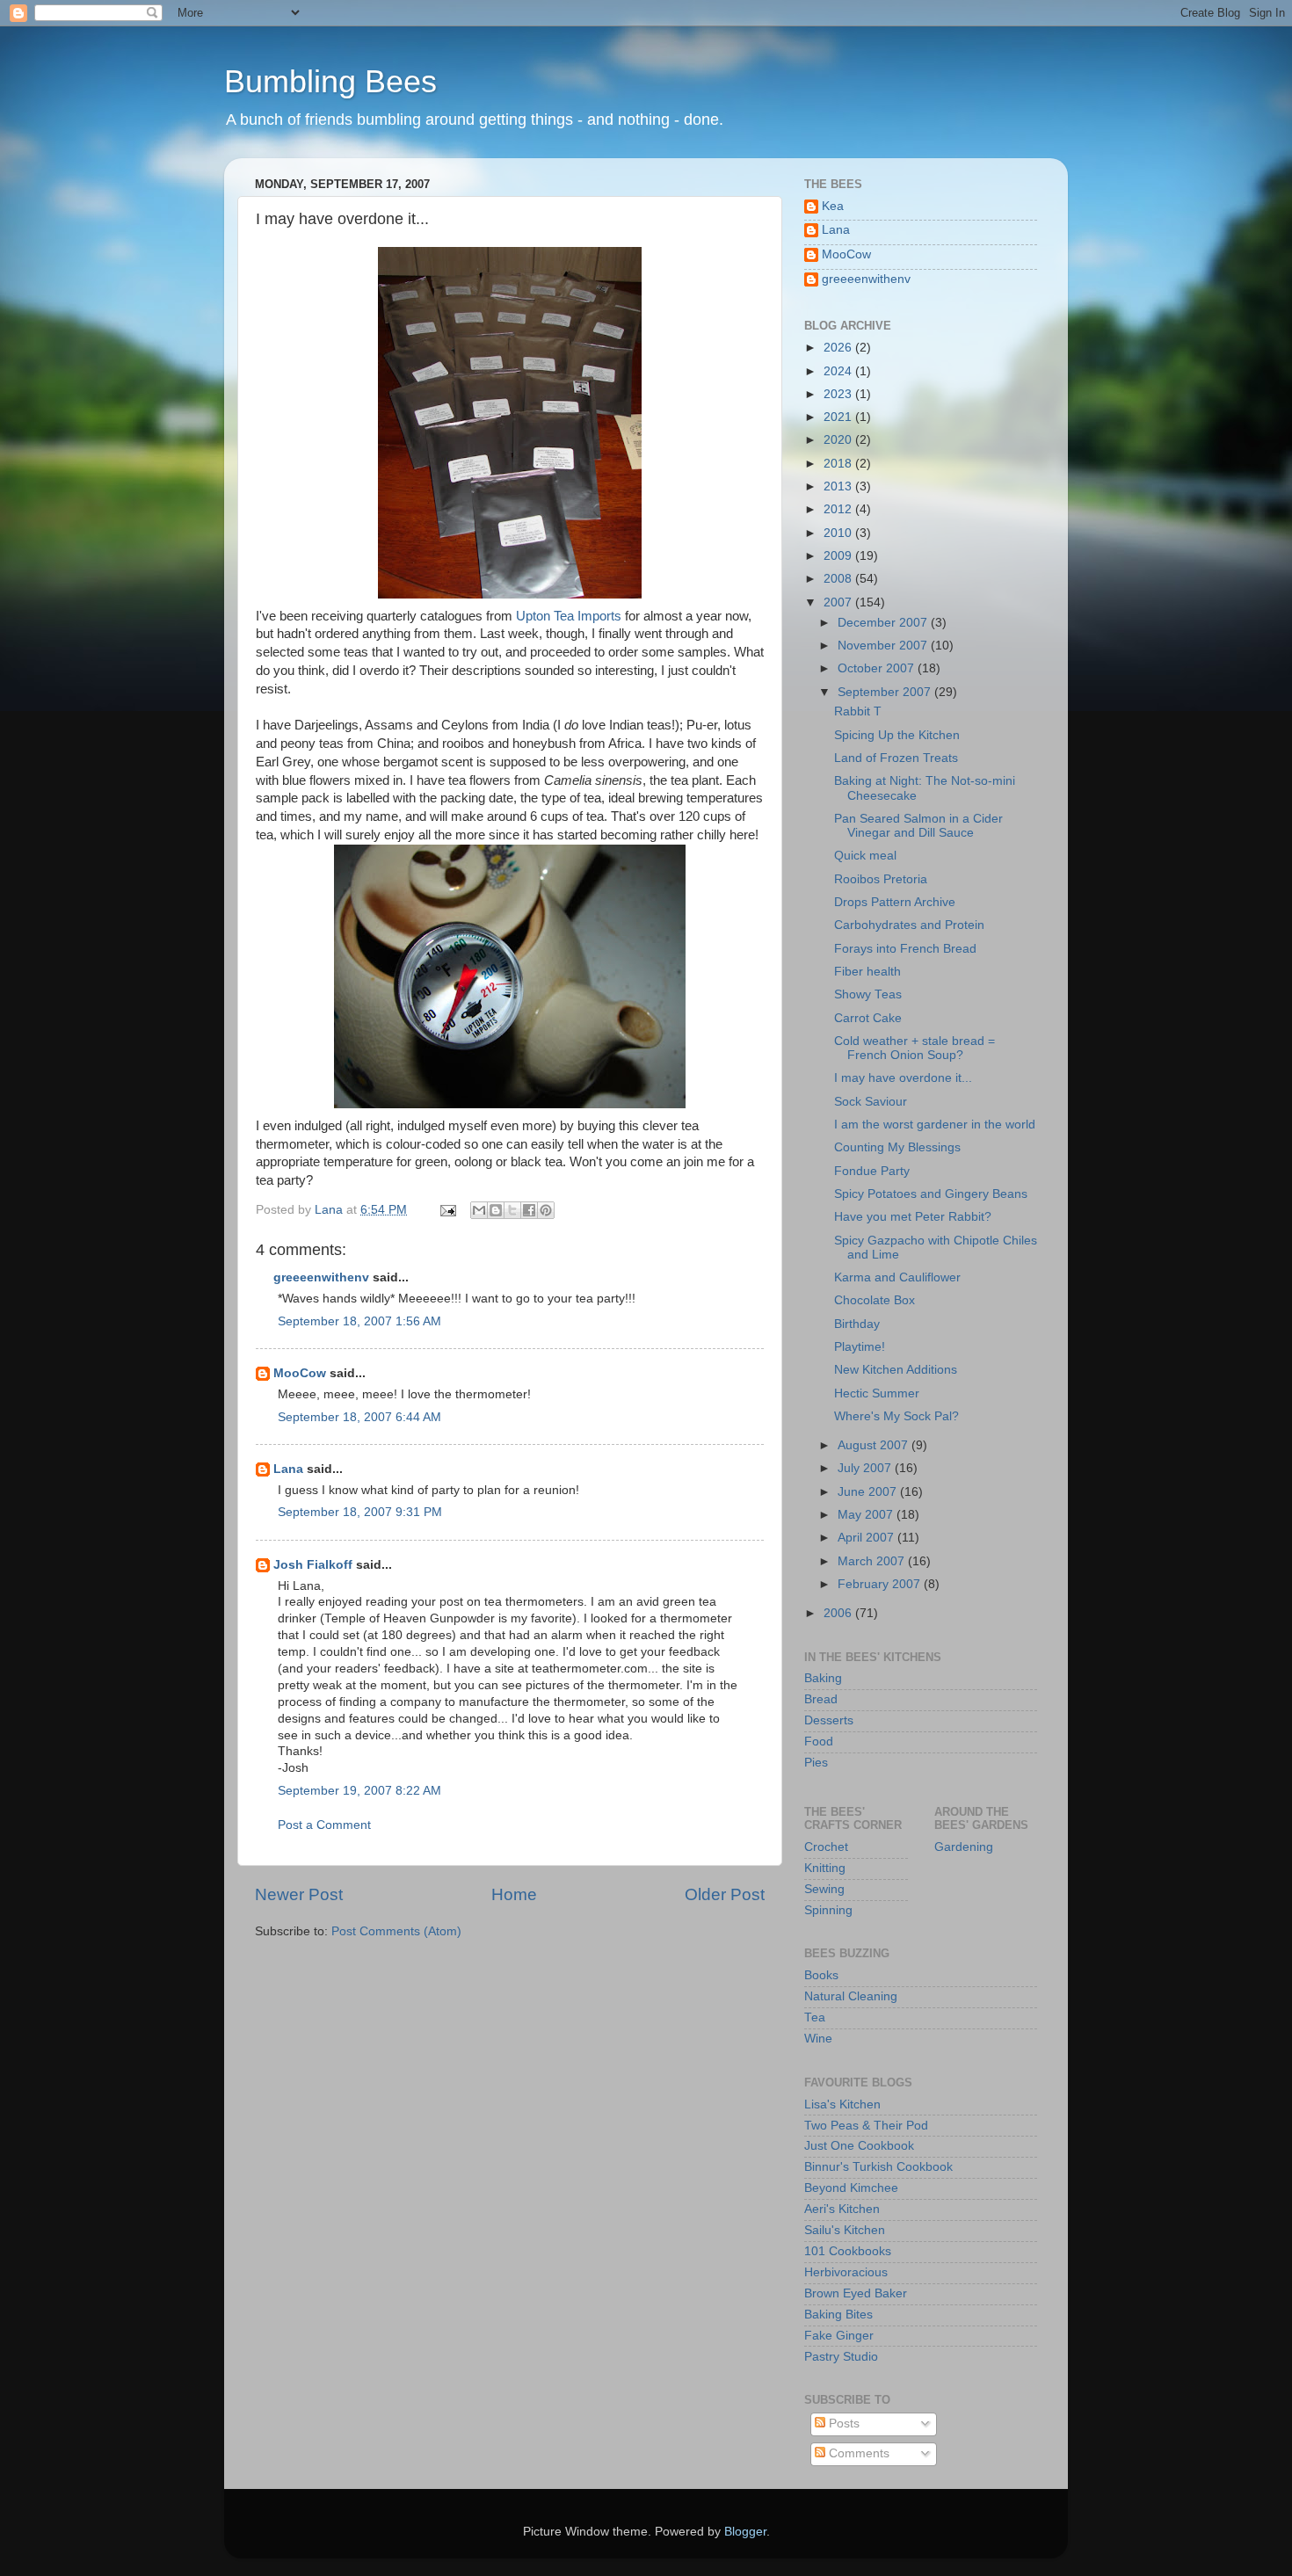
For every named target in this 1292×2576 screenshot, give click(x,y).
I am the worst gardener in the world (935, 1125)
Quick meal (865, 856)
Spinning (828, 1910)
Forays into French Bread (905, 949)
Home (514, 1894)
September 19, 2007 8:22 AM (359, 1791)
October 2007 (878, 668)
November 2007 (884, 646)
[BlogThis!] (496, 1210)
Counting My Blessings (897, 1147)
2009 (839, 556)
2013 (839, 486)
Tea (815, 2017)
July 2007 (866, 1468)
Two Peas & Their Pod (866, 2126)
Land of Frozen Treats (896, 758)
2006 (839, 1613)
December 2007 (884, 623)
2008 (839, 579)
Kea (833, 206)
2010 (839, 533)
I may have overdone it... (903, 1078)
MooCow (300, 1373)
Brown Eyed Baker (856, 2293)
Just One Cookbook (859, 2146)
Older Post (725, 1894)
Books (821, 1975)
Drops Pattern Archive (895, 902)
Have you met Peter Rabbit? (913, 1217)
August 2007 (875, 1445)
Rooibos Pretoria (881, 879)
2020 (839, 440)
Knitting (825, 1868)
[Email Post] (447, 1210)
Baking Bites (838, 2315)
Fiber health (867, 972)
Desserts (829, 1720)
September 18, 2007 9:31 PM (360, 1512)
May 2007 (867, 1515)
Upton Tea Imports (570, 616)
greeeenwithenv (321, 1277)
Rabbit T (858, 711)
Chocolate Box (875, 1300)
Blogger (745, 2532)
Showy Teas (868, 994)
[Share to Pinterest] (546, 1210)
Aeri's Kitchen (842, 2209)
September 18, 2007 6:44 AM (359, 1417)
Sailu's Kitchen (845, 2230)
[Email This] (479, 1210)
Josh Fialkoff (313, 1565)
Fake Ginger (839, 2336)
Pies (816, 1763)
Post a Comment (324, 1825)
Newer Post (299, 1894)
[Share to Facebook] (529, 1210)
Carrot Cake (868, 1018)
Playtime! (860, 1347)
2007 (839, 602)
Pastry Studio (841, 2357)
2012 (839, 509)
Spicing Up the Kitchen (897, 735)
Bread (821, 1699)
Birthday (857, 1324)
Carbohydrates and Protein (909, 925)
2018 (839, 464)
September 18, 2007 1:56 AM (359, 1321)
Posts (842, 2424)
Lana (288, 1469)
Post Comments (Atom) (396, 1931)
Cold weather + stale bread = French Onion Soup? (915, 1048)
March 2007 (873, 1561)
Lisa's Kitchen (842, 2104)
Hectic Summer (877, 1393)
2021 (839, 417)
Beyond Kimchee (851, 2188)
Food (819, 1742)
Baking (823, 1678)
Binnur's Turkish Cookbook (878, 2167)
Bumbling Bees (330, 81)
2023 (839, 394)
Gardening (964, 1847)
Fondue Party (872, 1171)
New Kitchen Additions (896, 1370)
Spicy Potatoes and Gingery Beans (931, 1194)
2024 (839, 371)
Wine (818, 2039)
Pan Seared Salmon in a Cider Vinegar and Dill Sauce (918, 826)
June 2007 (869, 1492)
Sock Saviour (871, 1102)
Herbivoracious (846, 2272)
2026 (839, 348)
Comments (857, 2453)
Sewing (824, 1889)
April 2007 (867, 1538)
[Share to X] (512, 1210)
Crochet (826, 1847)
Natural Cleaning (851, 1996)
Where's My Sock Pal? (896, 1416)
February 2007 (881, 1584)
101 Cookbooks (848, 2251)
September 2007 (886, 692)
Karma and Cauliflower (897, 1277)
